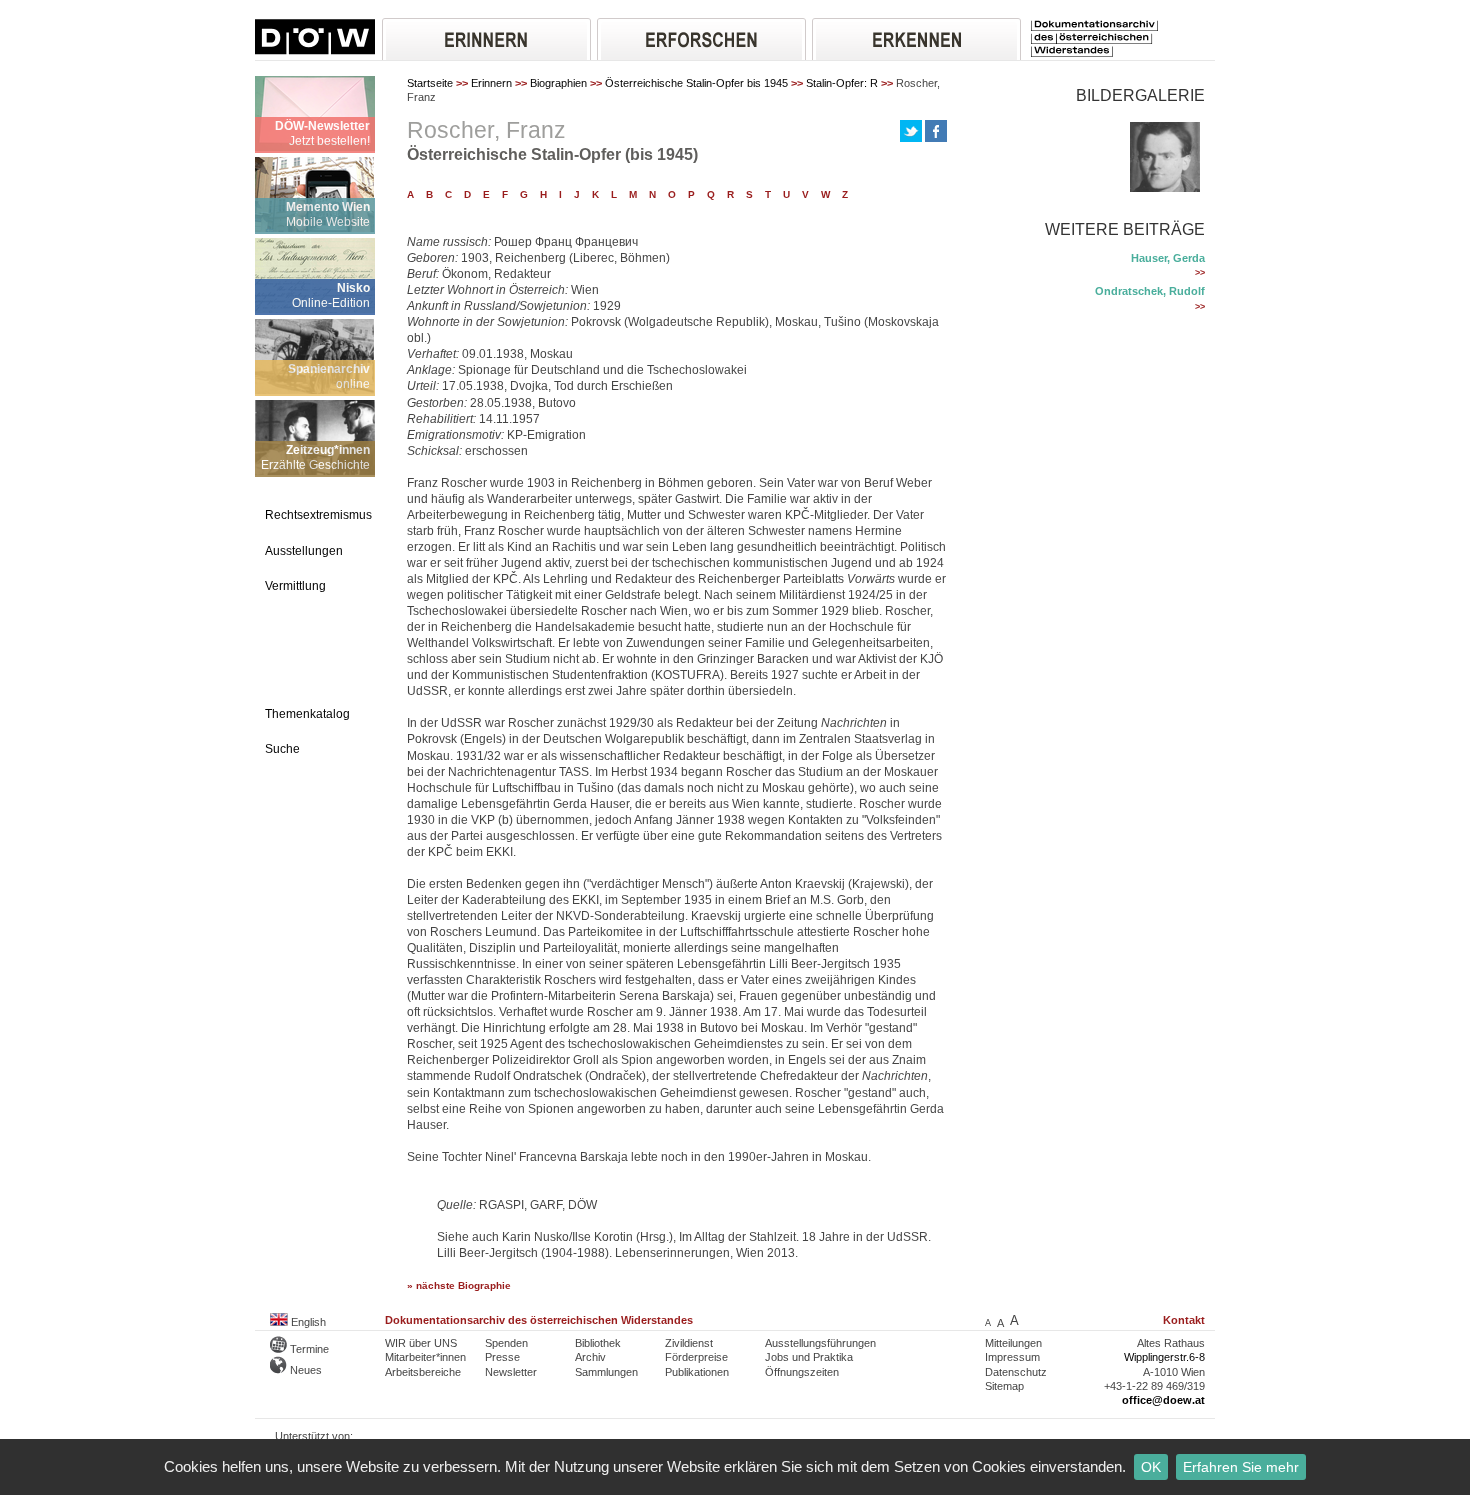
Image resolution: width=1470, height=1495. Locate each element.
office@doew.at (1163, 1400)
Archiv (590, 1357)
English (307, 1322)
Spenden (506, 1343)
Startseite (430, 83)
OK (1151, 1467)
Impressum (1012, 1357)
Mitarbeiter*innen (425, 1357)
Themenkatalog (307, 714)
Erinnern (491, 83)
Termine (308, 1349)
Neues (304, 1370)
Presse (502, 1357)
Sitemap (1004, 1386)
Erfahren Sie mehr (1241, 1467)
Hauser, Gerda (1168, 258)
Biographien (558, 83)
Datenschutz (1016, 1372)
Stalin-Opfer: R (842, 83)
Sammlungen (606, 1372)
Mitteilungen (1013, 1343)
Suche (282, 749)
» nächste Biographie (459, 1285)
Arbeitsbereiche (423, 1372)
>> (1200, 273)
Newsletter (511, 1372)
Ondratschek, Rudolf (1150, 291)
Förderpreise (696, 1357)
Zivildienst (689, 1343)
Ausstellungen (304, 551)
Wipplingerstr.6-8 (1164, 1357)
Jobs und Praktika (809, 1357)
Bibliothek (598, 1343)
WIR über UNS (421, 1343)
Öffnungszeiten (802, 1372)
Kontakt (1184, 1320)
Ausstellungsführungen (820, 1343)
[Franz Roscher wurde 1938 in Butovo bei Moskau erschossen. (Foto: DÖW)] (1165, 188)
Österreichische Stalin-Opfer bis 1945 (696, 83)
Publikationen (697, 1372)
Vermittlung (295, 586)
